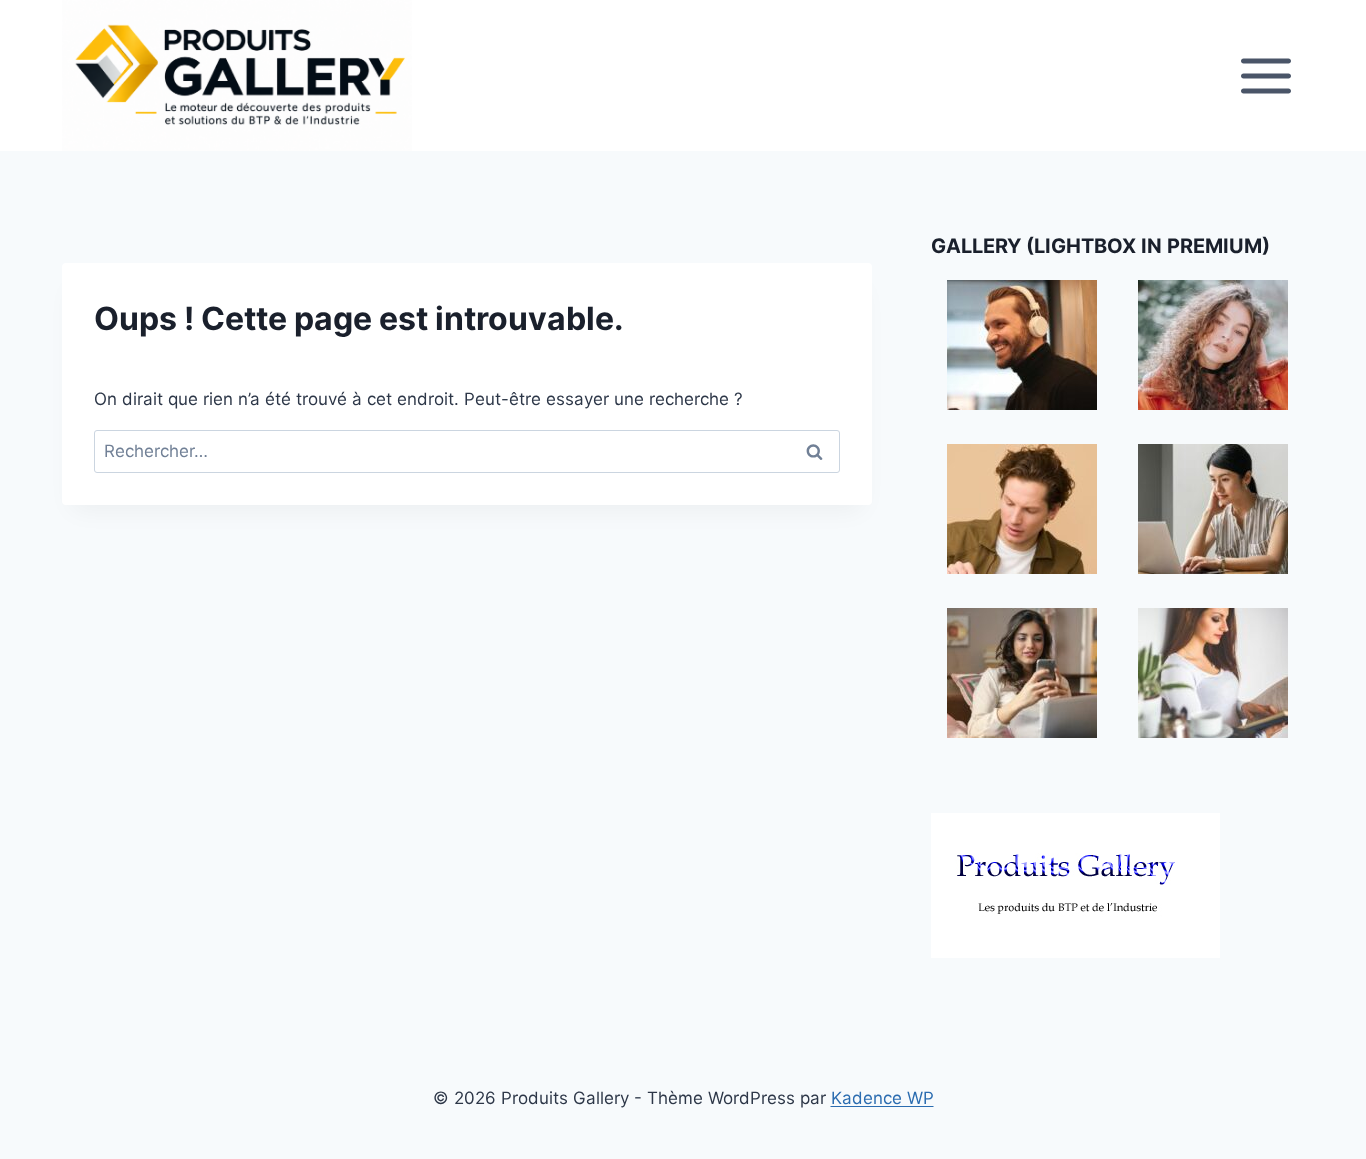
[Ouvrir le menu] (1265, 75)
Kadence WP (882, 1098)
